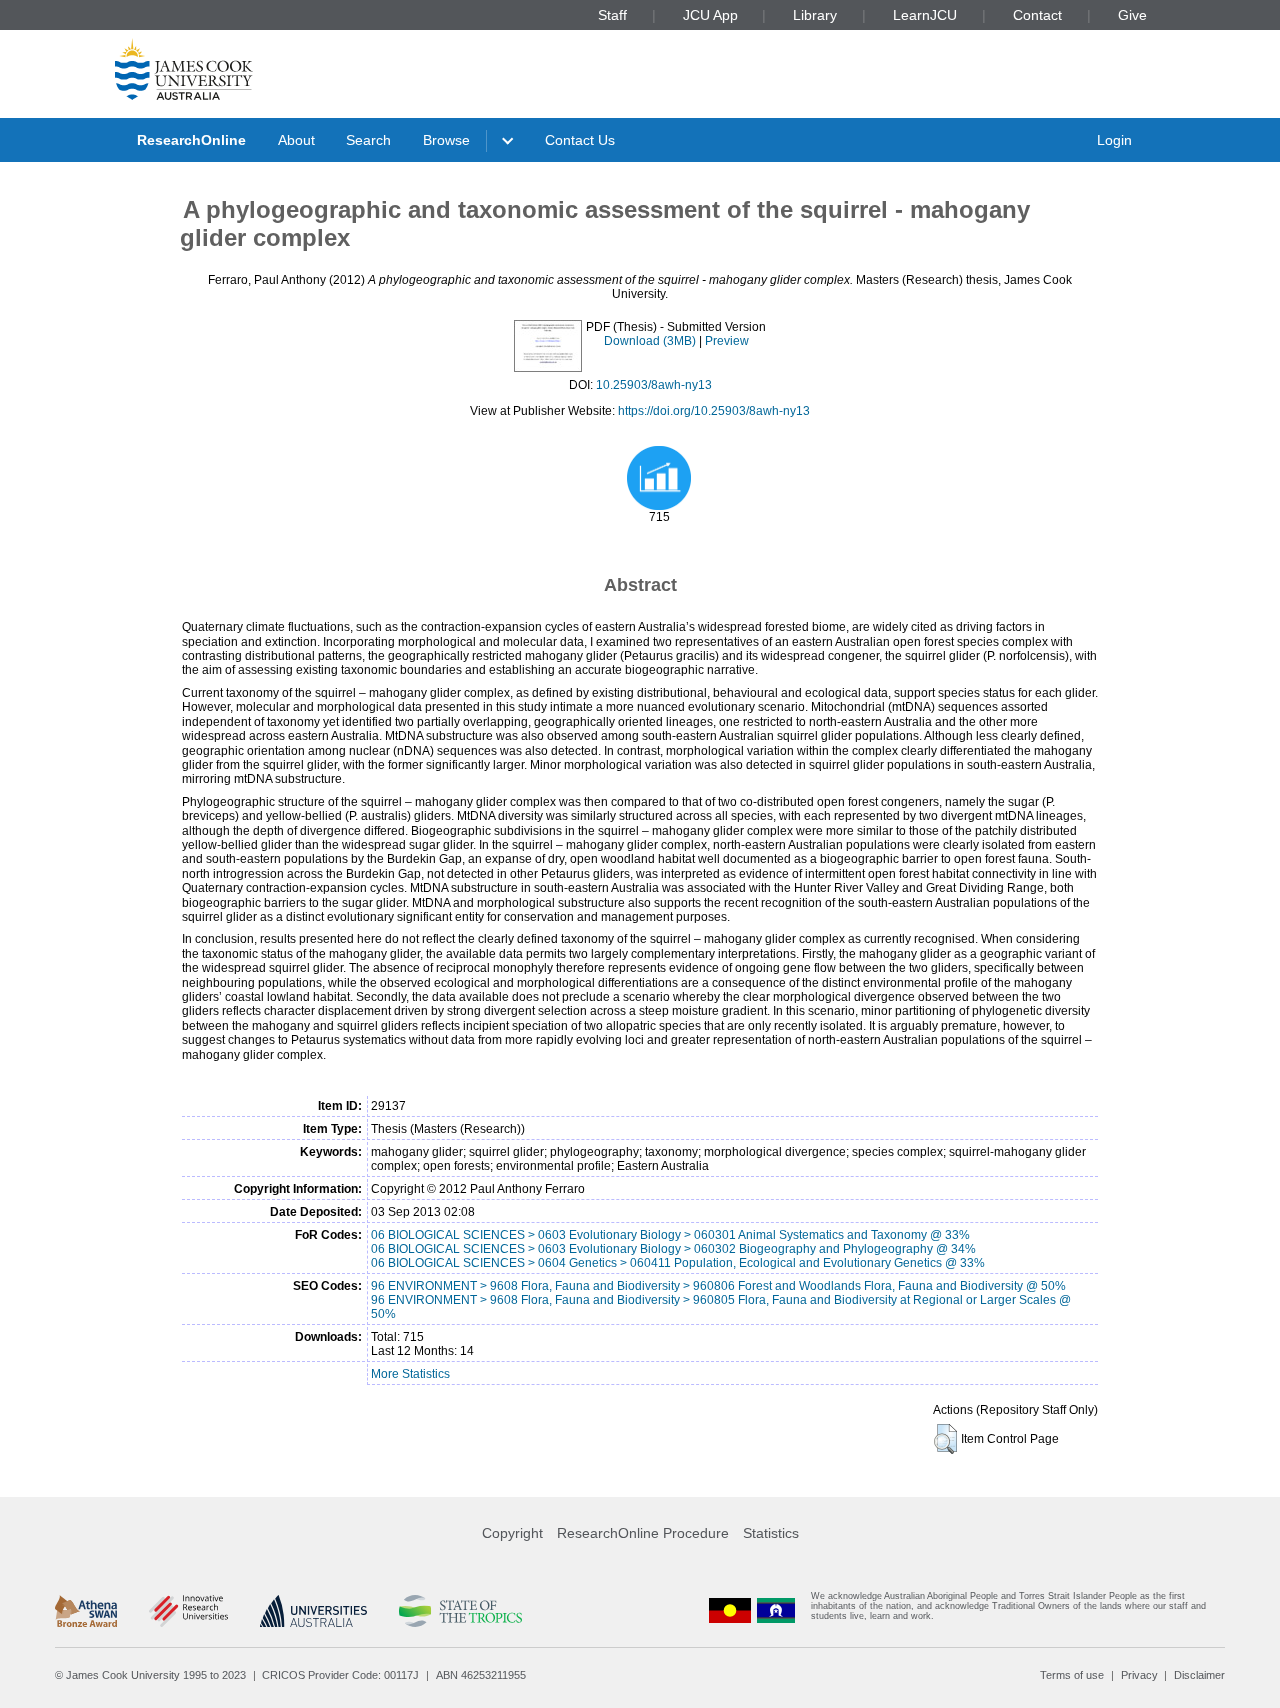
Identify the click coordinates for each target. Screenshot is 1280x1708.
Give (1132, 15)
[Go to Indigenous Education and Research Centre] (730, 1610)
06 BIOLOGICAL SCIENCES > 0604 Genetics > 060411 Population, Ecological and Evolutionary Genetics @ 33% (678, 1263)
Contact (1037, 15)
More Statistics (410, 1374)
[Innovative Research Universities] (188, 1611)
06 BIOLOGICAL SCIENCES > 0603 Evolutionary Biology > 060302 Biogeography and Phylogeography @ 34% (673, 1249)
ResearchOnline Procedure (643, 1533)
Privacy (1139, 1675)
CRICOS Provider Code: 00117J (340, 1675)
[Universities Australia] (313, 1611)
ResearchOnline (191, 140)
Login (1114, 140)
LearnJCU (925, 15)
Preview (727, 341)
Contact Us (580, 140)
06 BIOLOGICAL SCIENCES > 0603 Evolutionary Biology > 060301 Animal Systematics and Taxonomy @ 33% (670, 1235)
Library (815, 15)
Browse (446, 140)
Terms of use (1072, 1675)
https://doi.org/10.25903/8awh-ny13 (714, 411)
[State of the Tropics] (460, 1611)
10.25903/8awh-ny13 (654, 385)
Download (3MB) (650, 341)
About (296, 140)
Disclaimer (1199, 1675)
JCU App (710, 15)
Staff (612, 15)
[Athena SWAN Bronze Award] (86, 1611)
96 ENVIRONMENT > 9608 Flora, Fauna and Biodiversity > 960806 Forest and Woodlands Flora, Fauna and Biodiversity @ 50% (718, 1286)
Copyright (512, 1533)
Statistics (771, 1533)
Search (368, 140)
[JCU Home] (184, 69)
